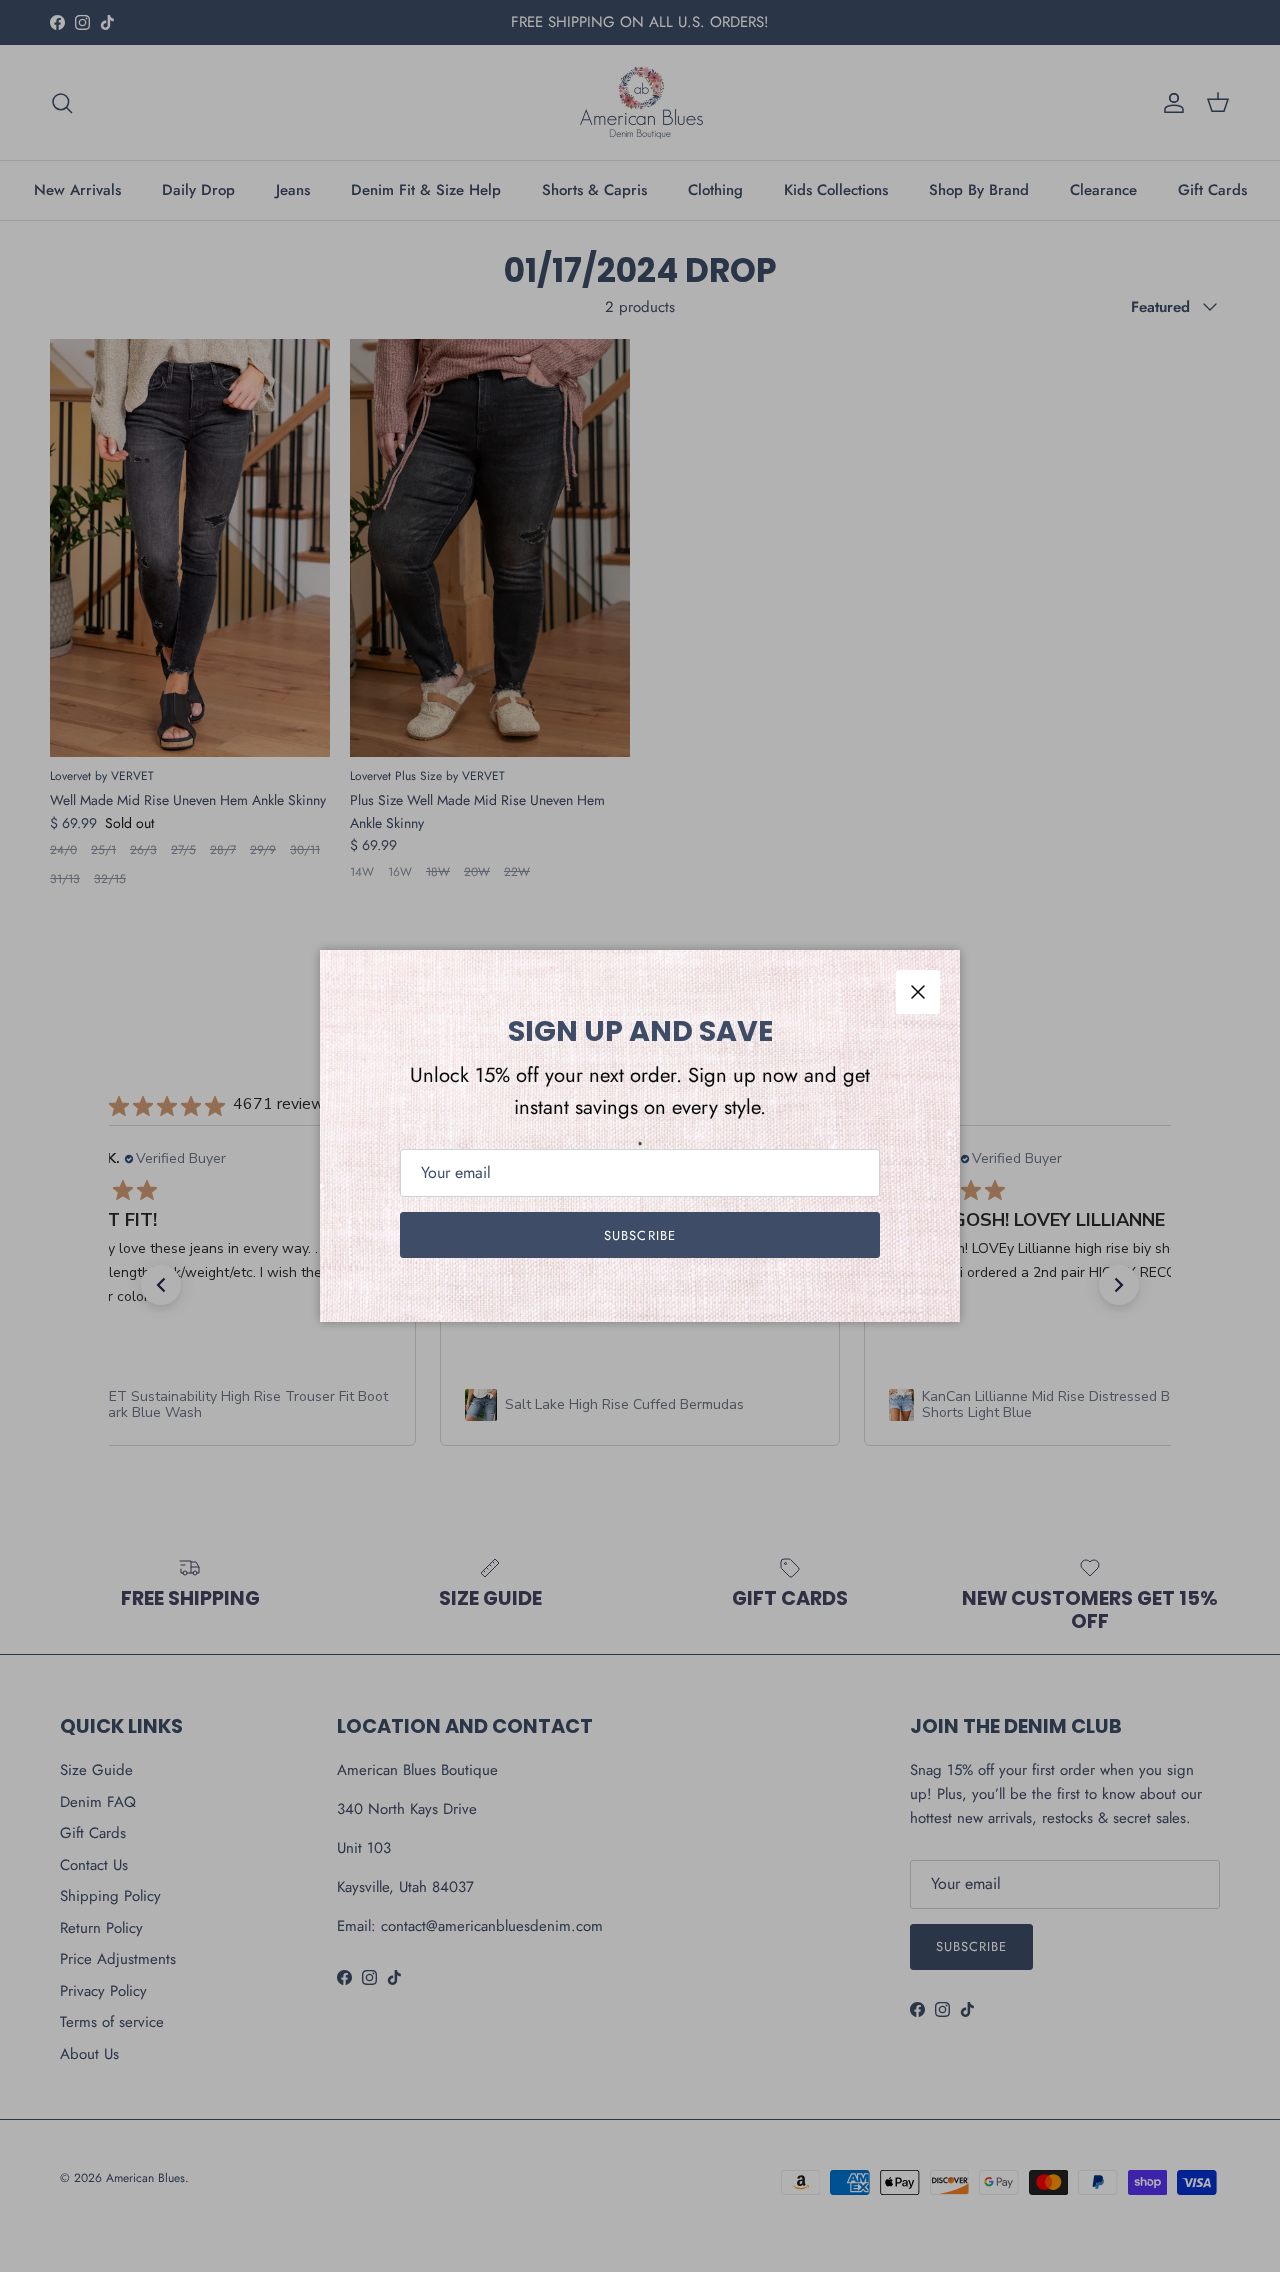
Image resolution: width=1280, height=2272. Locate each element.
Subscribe (639, 1235)
